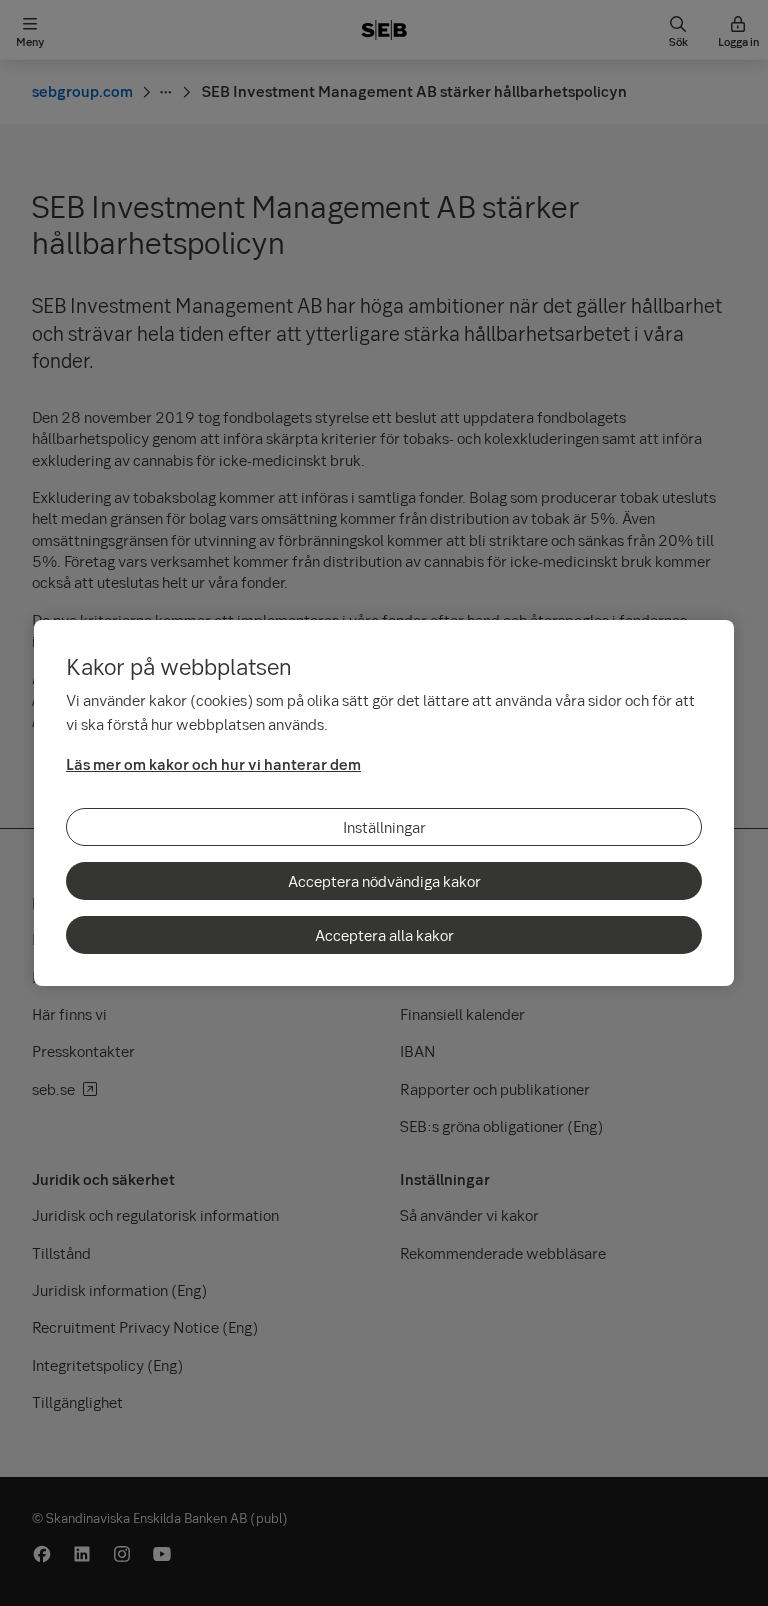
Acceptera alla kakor (384, 935)
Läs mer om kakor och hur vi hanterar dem (213, 764)
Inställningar (384, 827)
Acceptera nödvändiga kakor (384, 881)
